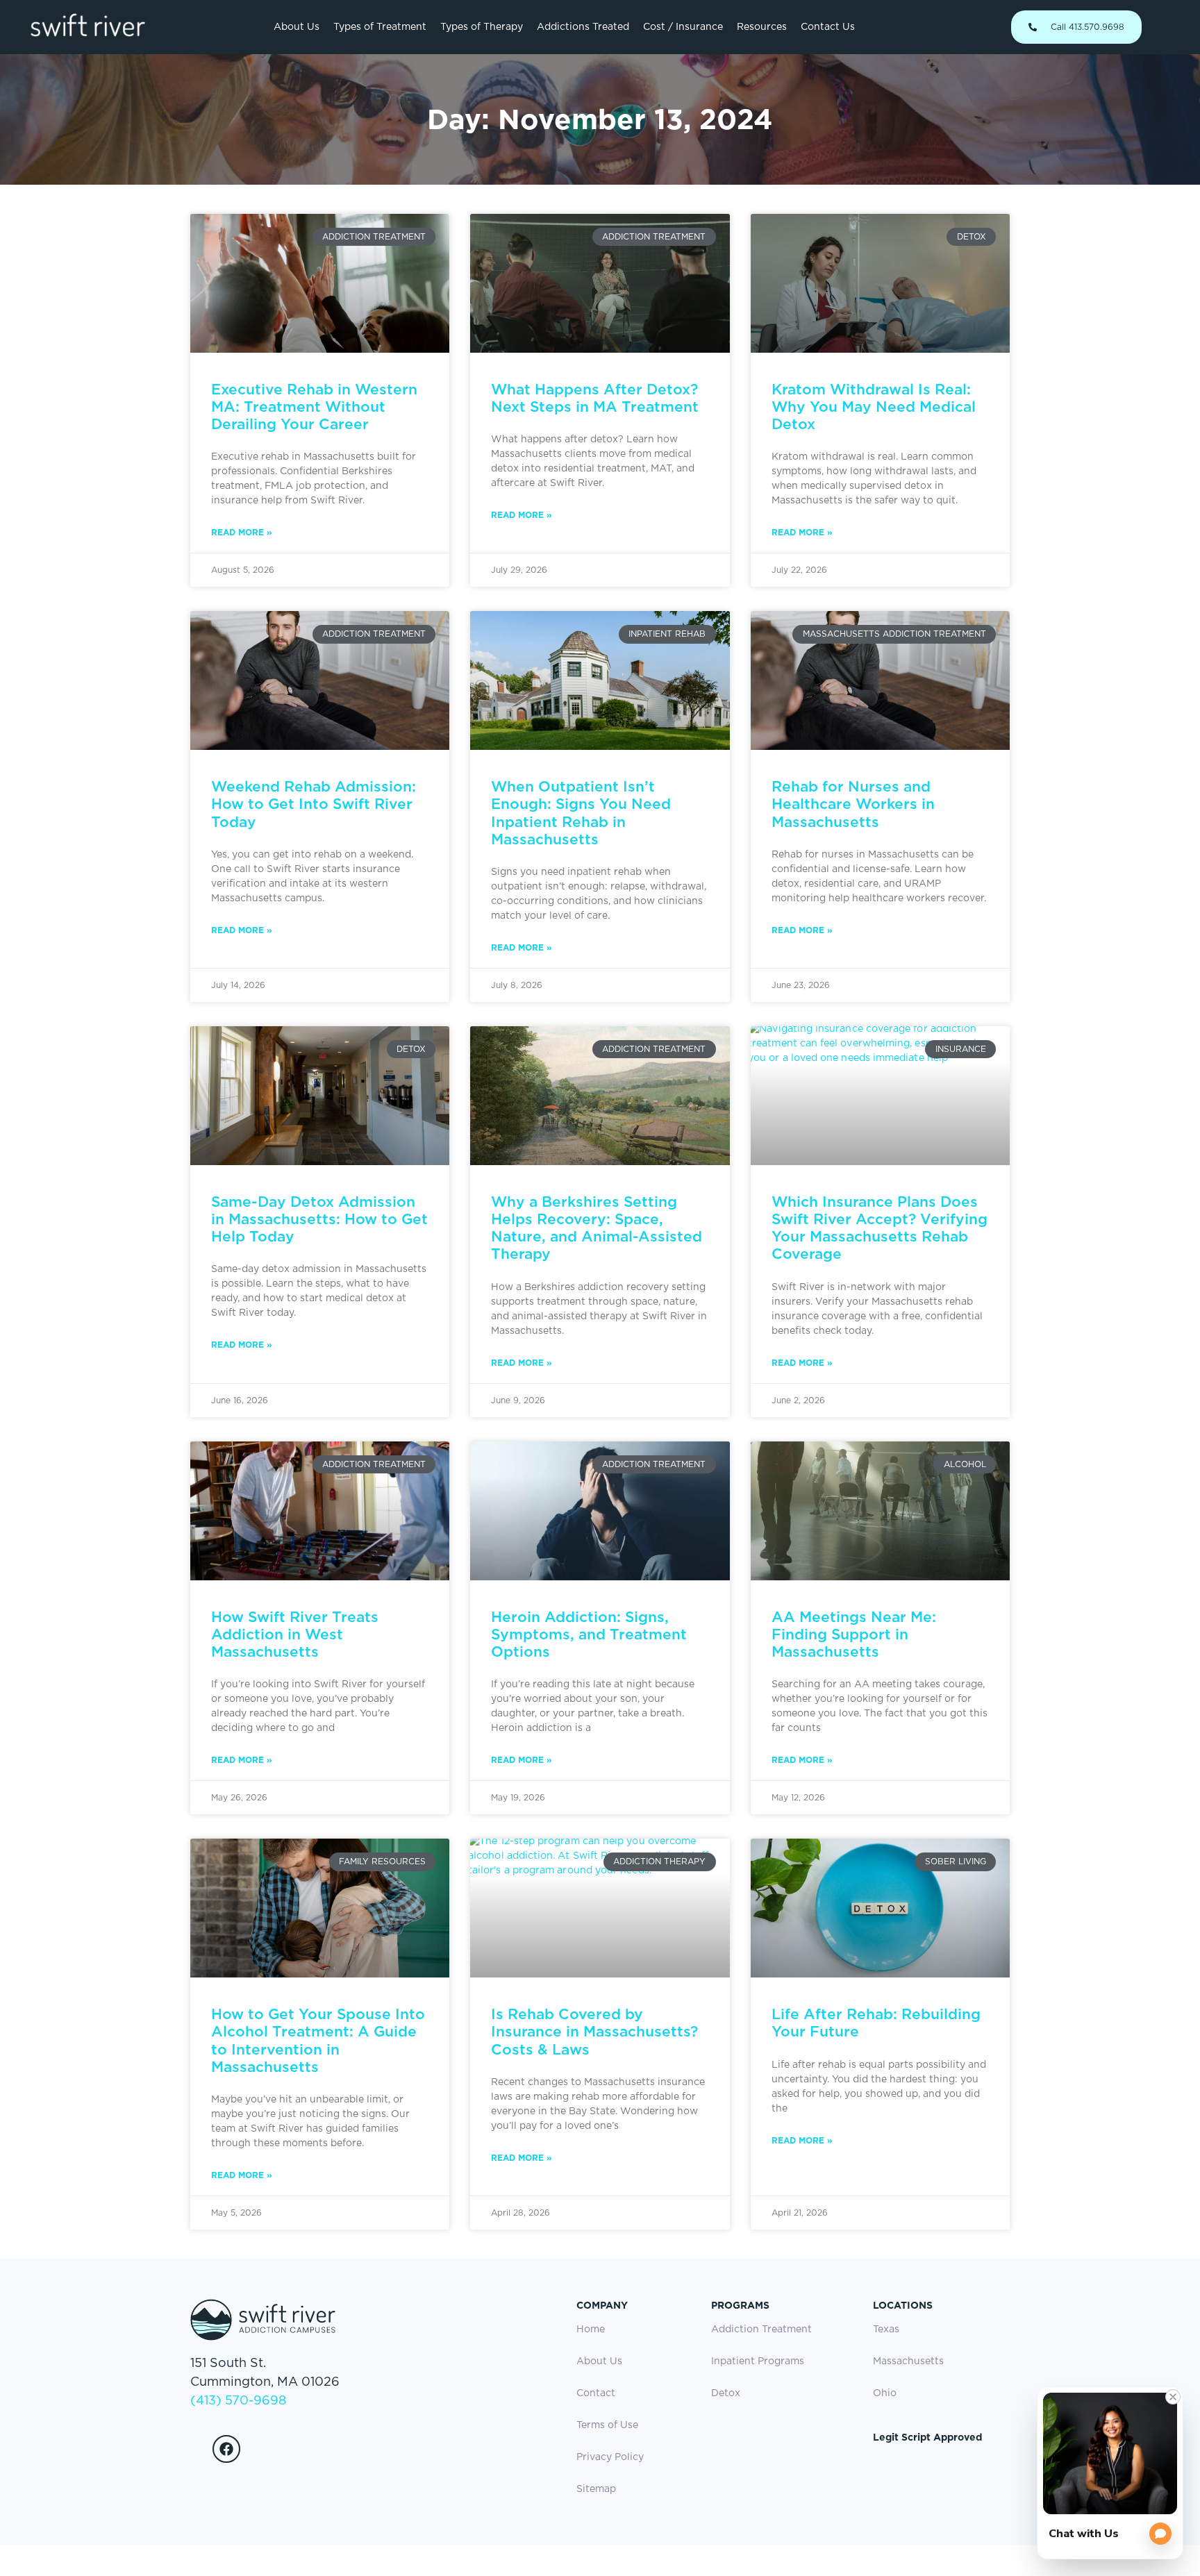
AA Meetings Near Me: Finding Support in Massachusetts (854, 1634)
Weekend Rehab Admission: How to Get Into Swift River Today (314, 804)
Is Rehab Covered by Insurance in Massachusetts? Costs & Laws (594, 2031)
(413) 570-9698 (238, 2401)
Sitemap (596, 2489)
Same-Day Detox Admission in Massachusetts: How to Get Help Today (319, 1219)
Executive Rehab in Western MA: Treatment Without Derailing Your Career (314, 407)
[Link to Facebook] (226, 2449)
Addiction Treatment (761, 2330)
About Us (297, 27)
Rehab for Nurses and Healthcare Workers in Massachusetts (853, 804)
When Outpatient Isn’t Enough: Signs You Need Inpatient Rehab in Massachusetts (581, 813)
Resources (762, 27)
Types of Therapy (482, 27)
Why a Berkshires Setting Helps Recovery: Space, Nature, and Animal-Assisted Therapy (597, 1228)
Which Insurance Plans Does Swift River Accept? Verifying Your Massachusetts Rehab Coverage (880, 1228)
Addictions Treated (583, 27)
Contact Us (828, 27)
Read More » (242, 532)
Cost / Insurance (683, 27)
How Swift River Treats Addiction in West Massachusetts (295, 1634)
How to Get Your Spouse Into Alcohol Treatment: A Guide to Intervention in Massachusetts (318, 2040)
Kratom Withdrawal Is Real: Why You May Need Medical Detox (874, 407)
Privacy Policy (610, 2457)
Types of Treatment (380, 27)
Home (591, 2330)
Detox (726, 2393)
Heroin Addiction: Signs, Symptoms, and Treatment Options (589, 1634)
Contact (596, 2393)
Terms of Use (607, 2425)
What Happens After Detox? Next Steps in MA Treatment (595, 398)
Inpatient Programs (758, 2361)
